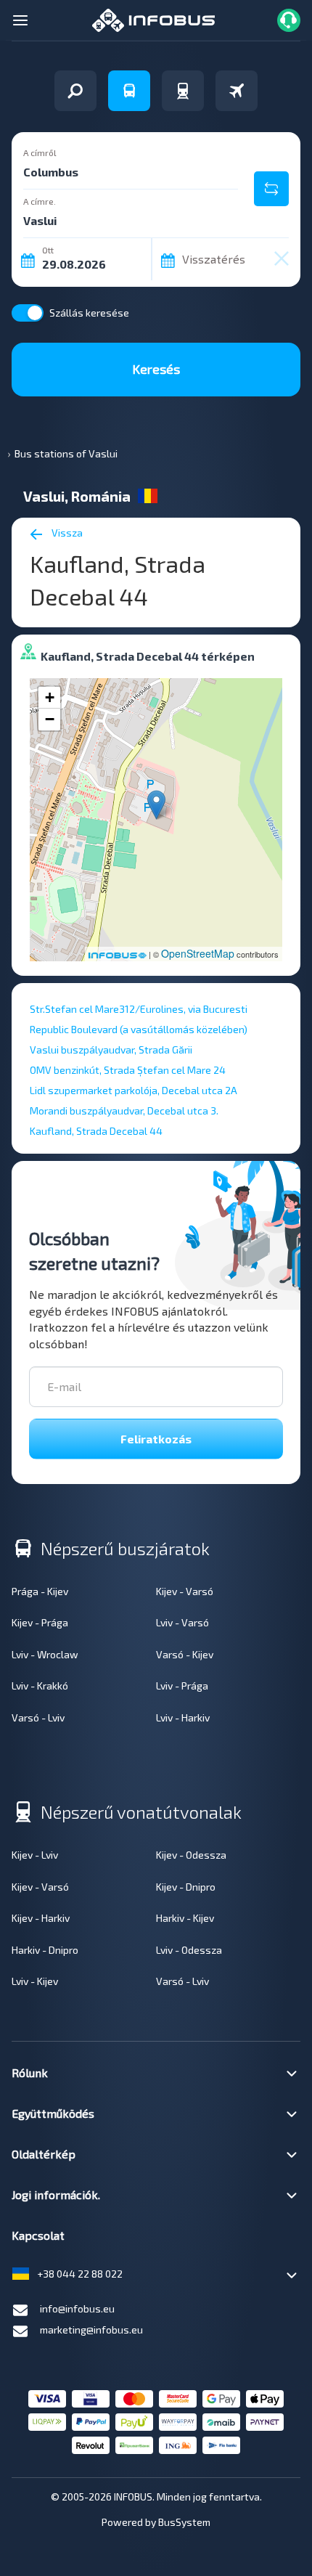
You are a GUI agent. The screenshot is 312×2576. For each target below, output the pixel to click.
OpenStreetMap (198, 953)
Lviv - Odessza (189, 1950)
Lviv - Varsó (182, 1622)
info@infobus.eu (77, 2308)
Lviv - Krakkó (40, 1686)
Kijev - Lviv (35, 1855)
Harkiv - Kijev (185, 1918)
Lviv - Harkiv (183, 1717)
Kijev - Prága (40, 1622)
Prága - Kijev (40, 1591)
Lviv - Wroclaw (45, 1654)
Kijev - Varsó (185, 1591)
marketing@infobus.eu (91, 2330)
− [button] (50, 719)
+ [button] (50, 697)
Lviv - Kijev (35, 1981)
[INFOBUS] (153, 19)
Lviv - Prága (182, 1686)
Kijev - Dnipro (186, 1887)
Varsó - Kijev (185, 1654)
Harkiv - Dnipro (45, 1950)
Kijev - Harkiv (41, 1918)
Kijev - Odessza (191, 1855)
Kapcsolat (38, 2235)
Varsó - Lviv (38, 1717)
